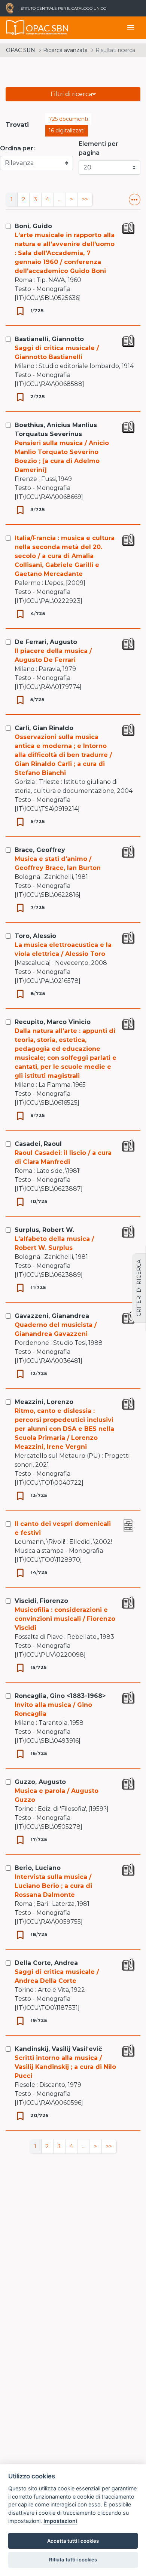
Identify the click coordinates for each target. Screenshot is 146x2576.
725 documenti (68, 119)
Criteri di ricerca (139, 1288)
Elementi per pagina (98, 148)
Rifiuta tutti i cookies (73, 2560)
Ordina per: (17, 148)
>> (85, 199)
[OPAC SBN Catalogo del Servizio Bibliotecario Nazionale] (15, 28)
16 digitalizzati (67, 131)
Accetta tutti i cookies (73, 2541)
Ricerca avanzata (65, 50)
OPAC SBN (21, 50)
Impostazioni (60, 2521)
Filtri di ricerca (71, 94)
